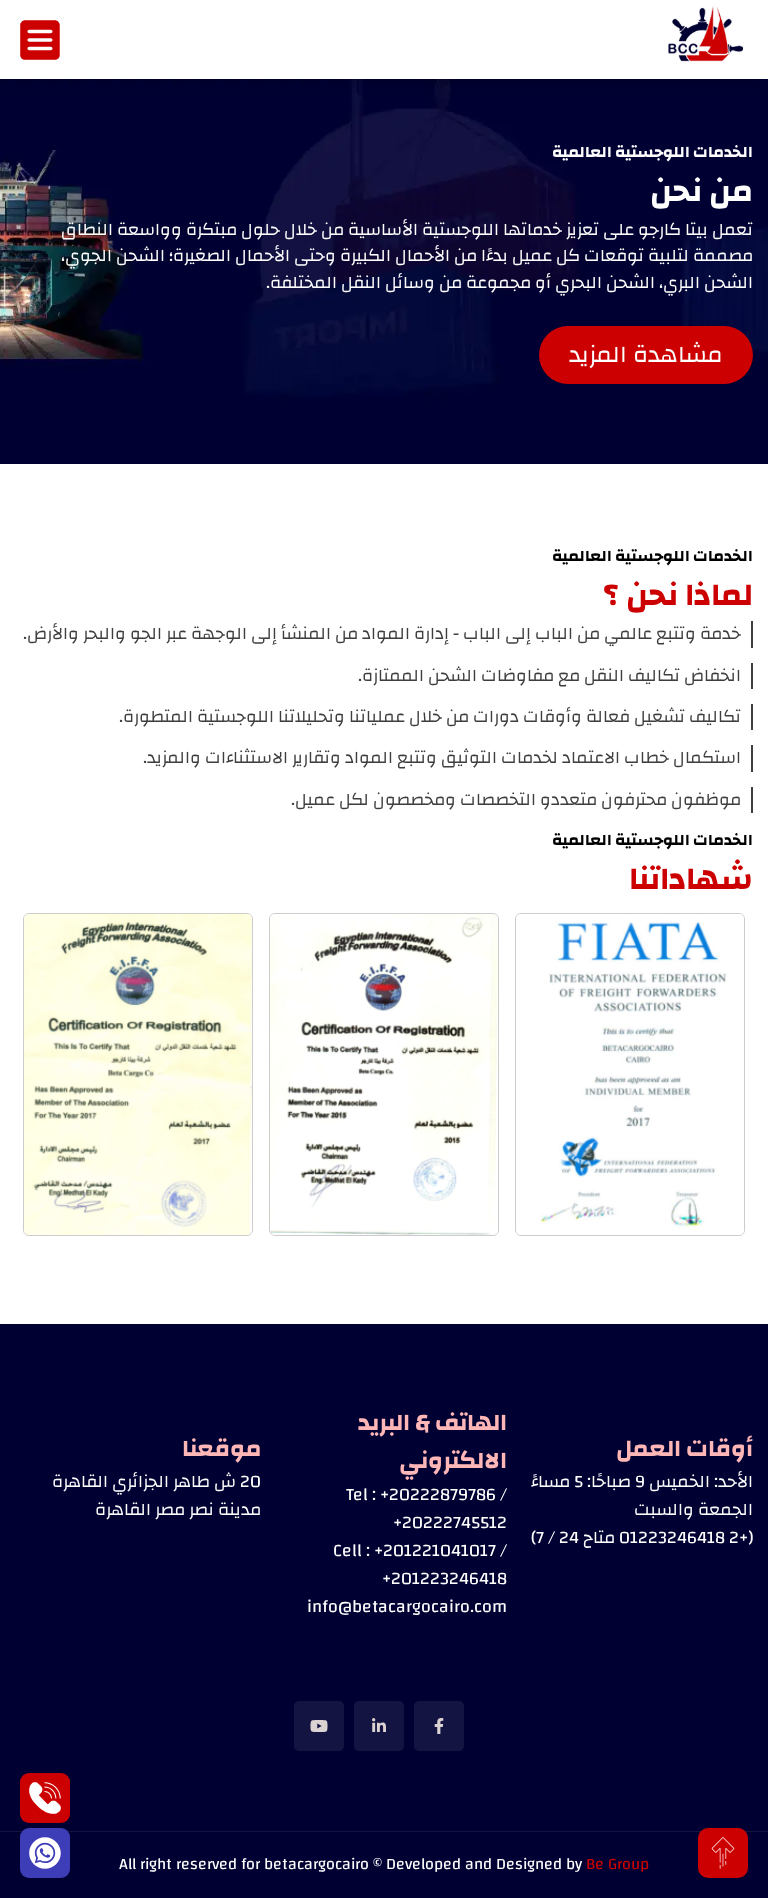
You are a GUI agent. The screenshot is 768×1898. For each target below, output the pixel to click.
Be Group (617, 1864)
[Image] (708, 39)
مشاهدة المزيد (646, 355)
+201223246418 (444, 1578)
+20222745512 (450, 1522)
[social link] (439, 1726)
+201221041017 (435, 1550)
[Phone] (45, 1798)
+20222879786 (438, 1494)
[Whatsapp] (45, 1853)
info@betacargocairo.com (407, 1606)
